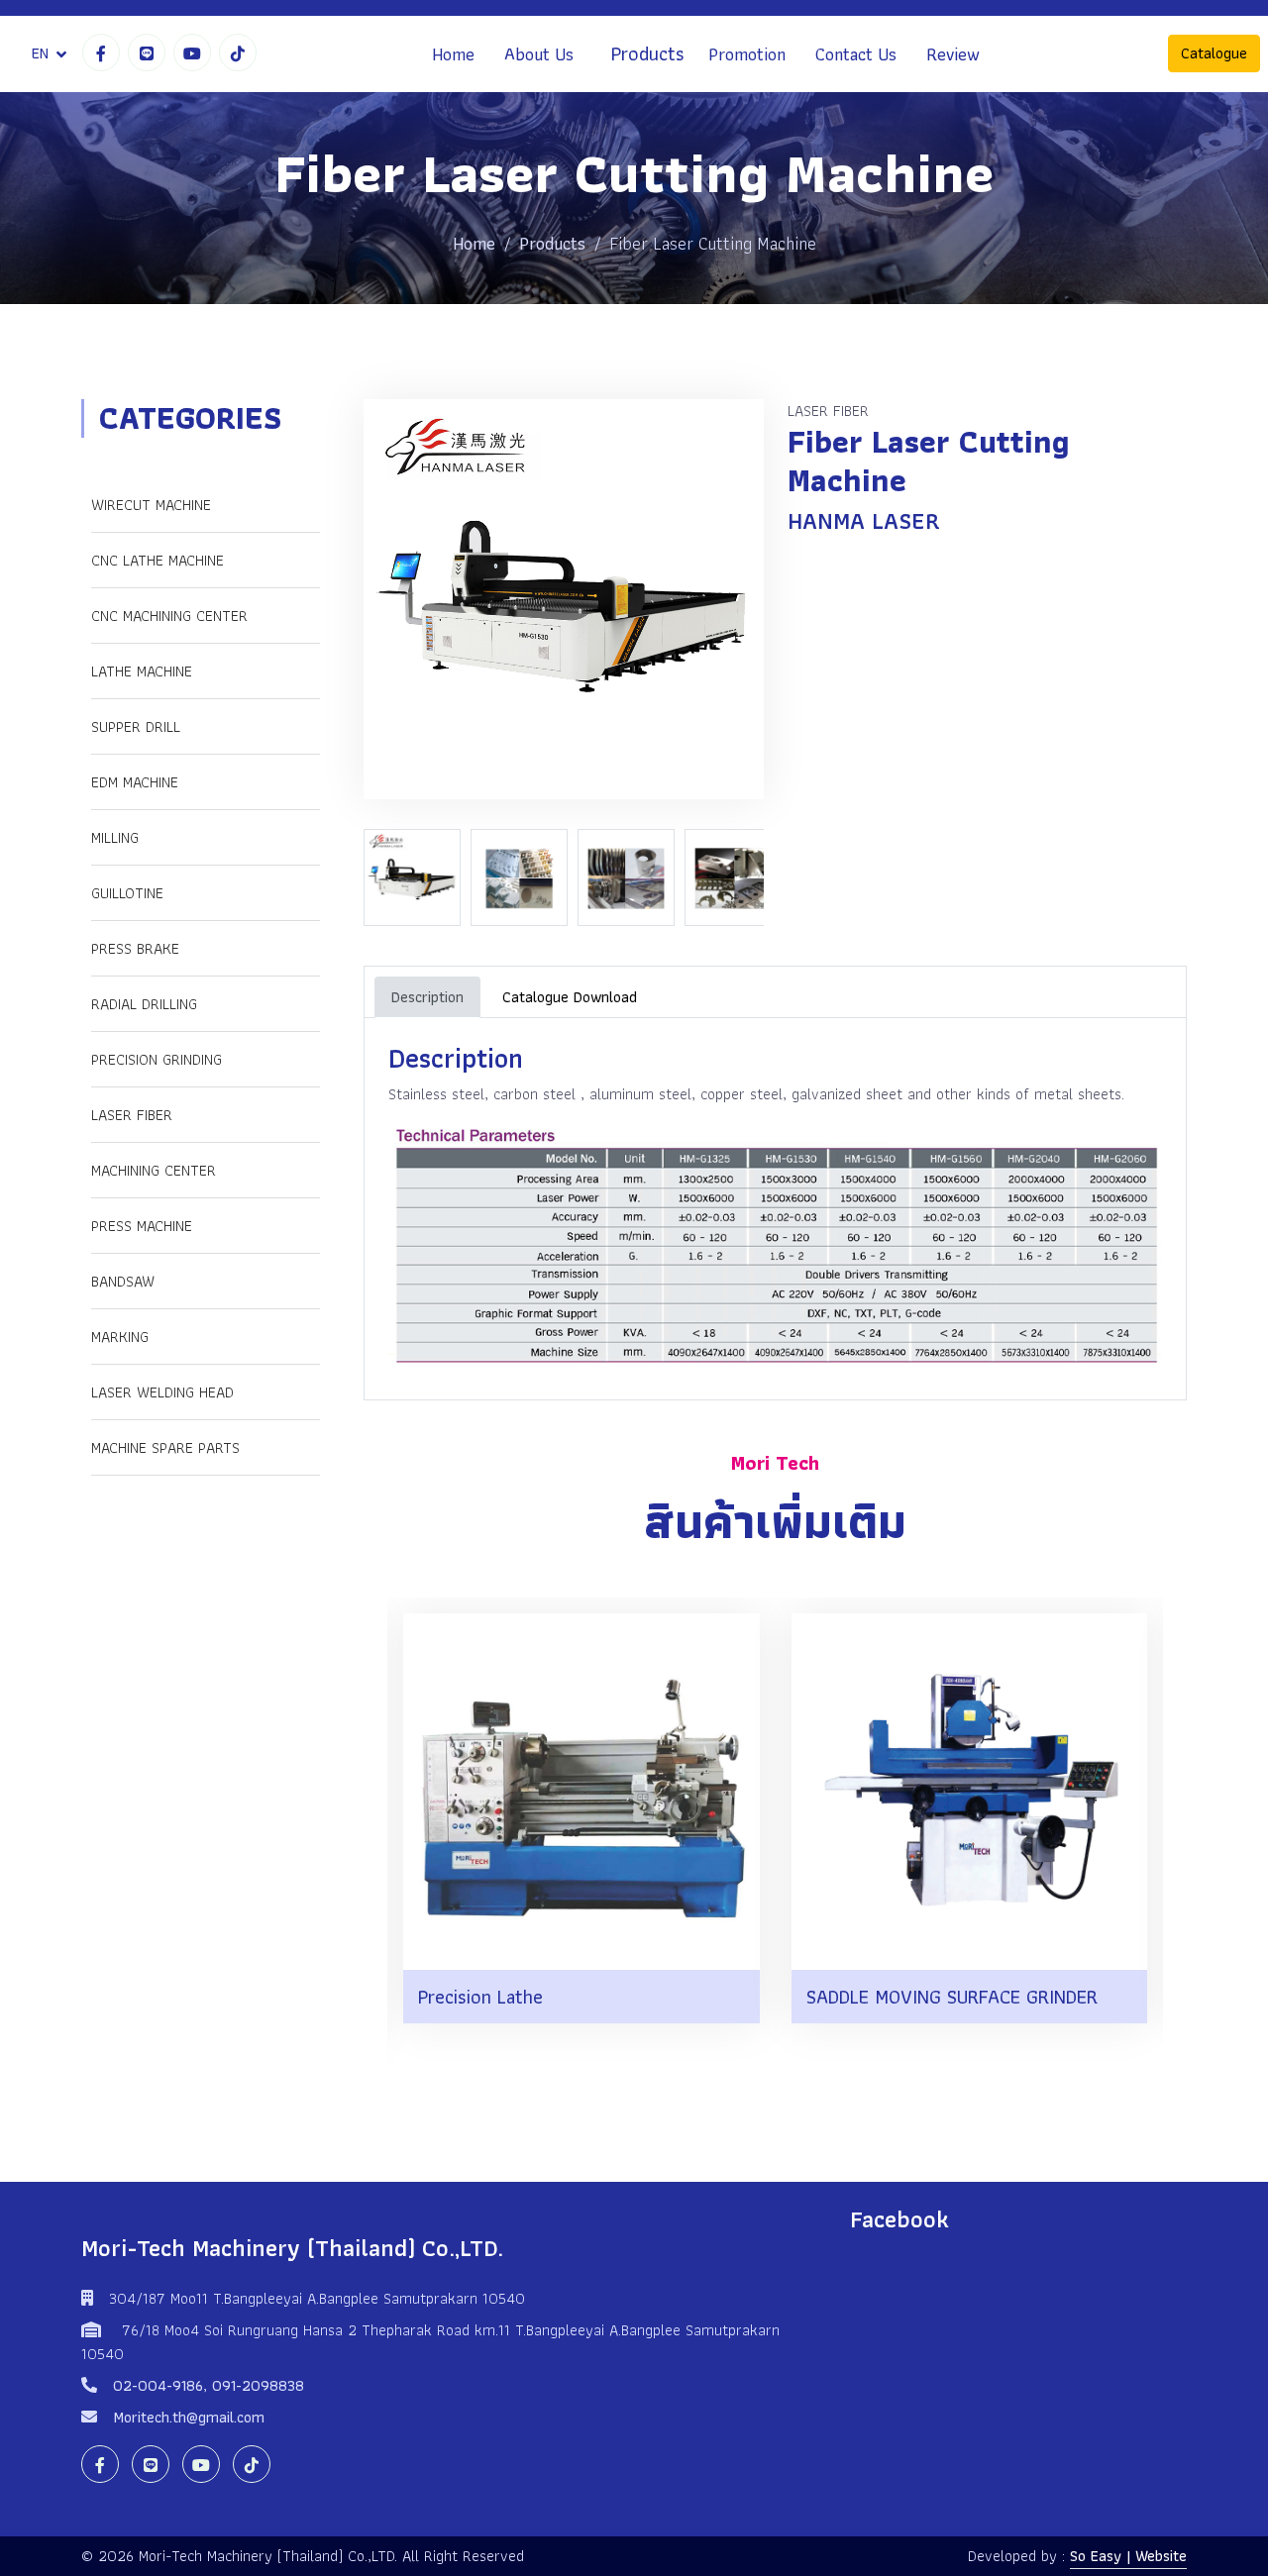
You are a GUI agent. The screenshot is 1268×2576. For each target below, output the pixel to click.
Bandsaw (123, 1281)
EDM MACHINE (135, 782)
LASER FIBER (132, 1115)
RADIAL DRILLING (144, 1004)
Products (648, 54)
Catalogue (1214, 54)
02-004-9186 (158, 2385)
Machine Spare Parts (165, 1447)
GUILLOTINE (127, 893)
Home (453, 54)
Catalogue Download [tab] (570, 997)
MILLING (115, 837)
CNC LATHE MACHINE (158, 560)
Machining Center (154, 1170)
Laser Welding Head (162, 1392)
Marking (120, 1337)
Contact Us (856, 54)
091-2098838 (258, 2385)
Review (953, 54)
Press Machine (142, 1226)
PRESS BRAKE (135, 948)
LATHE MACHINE (142, 671)
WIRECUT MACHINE (151, 505)
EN (40, 53)
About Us (539, 54)
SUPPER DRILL (136, 726)
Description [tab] (427, 997)
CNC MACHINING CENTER (169, 616)
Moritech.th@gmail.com (189, 2417)
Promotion (747, 54)
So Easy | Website (1128, 2556)
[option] (417, 877)
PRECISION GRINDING (157, 1059)
